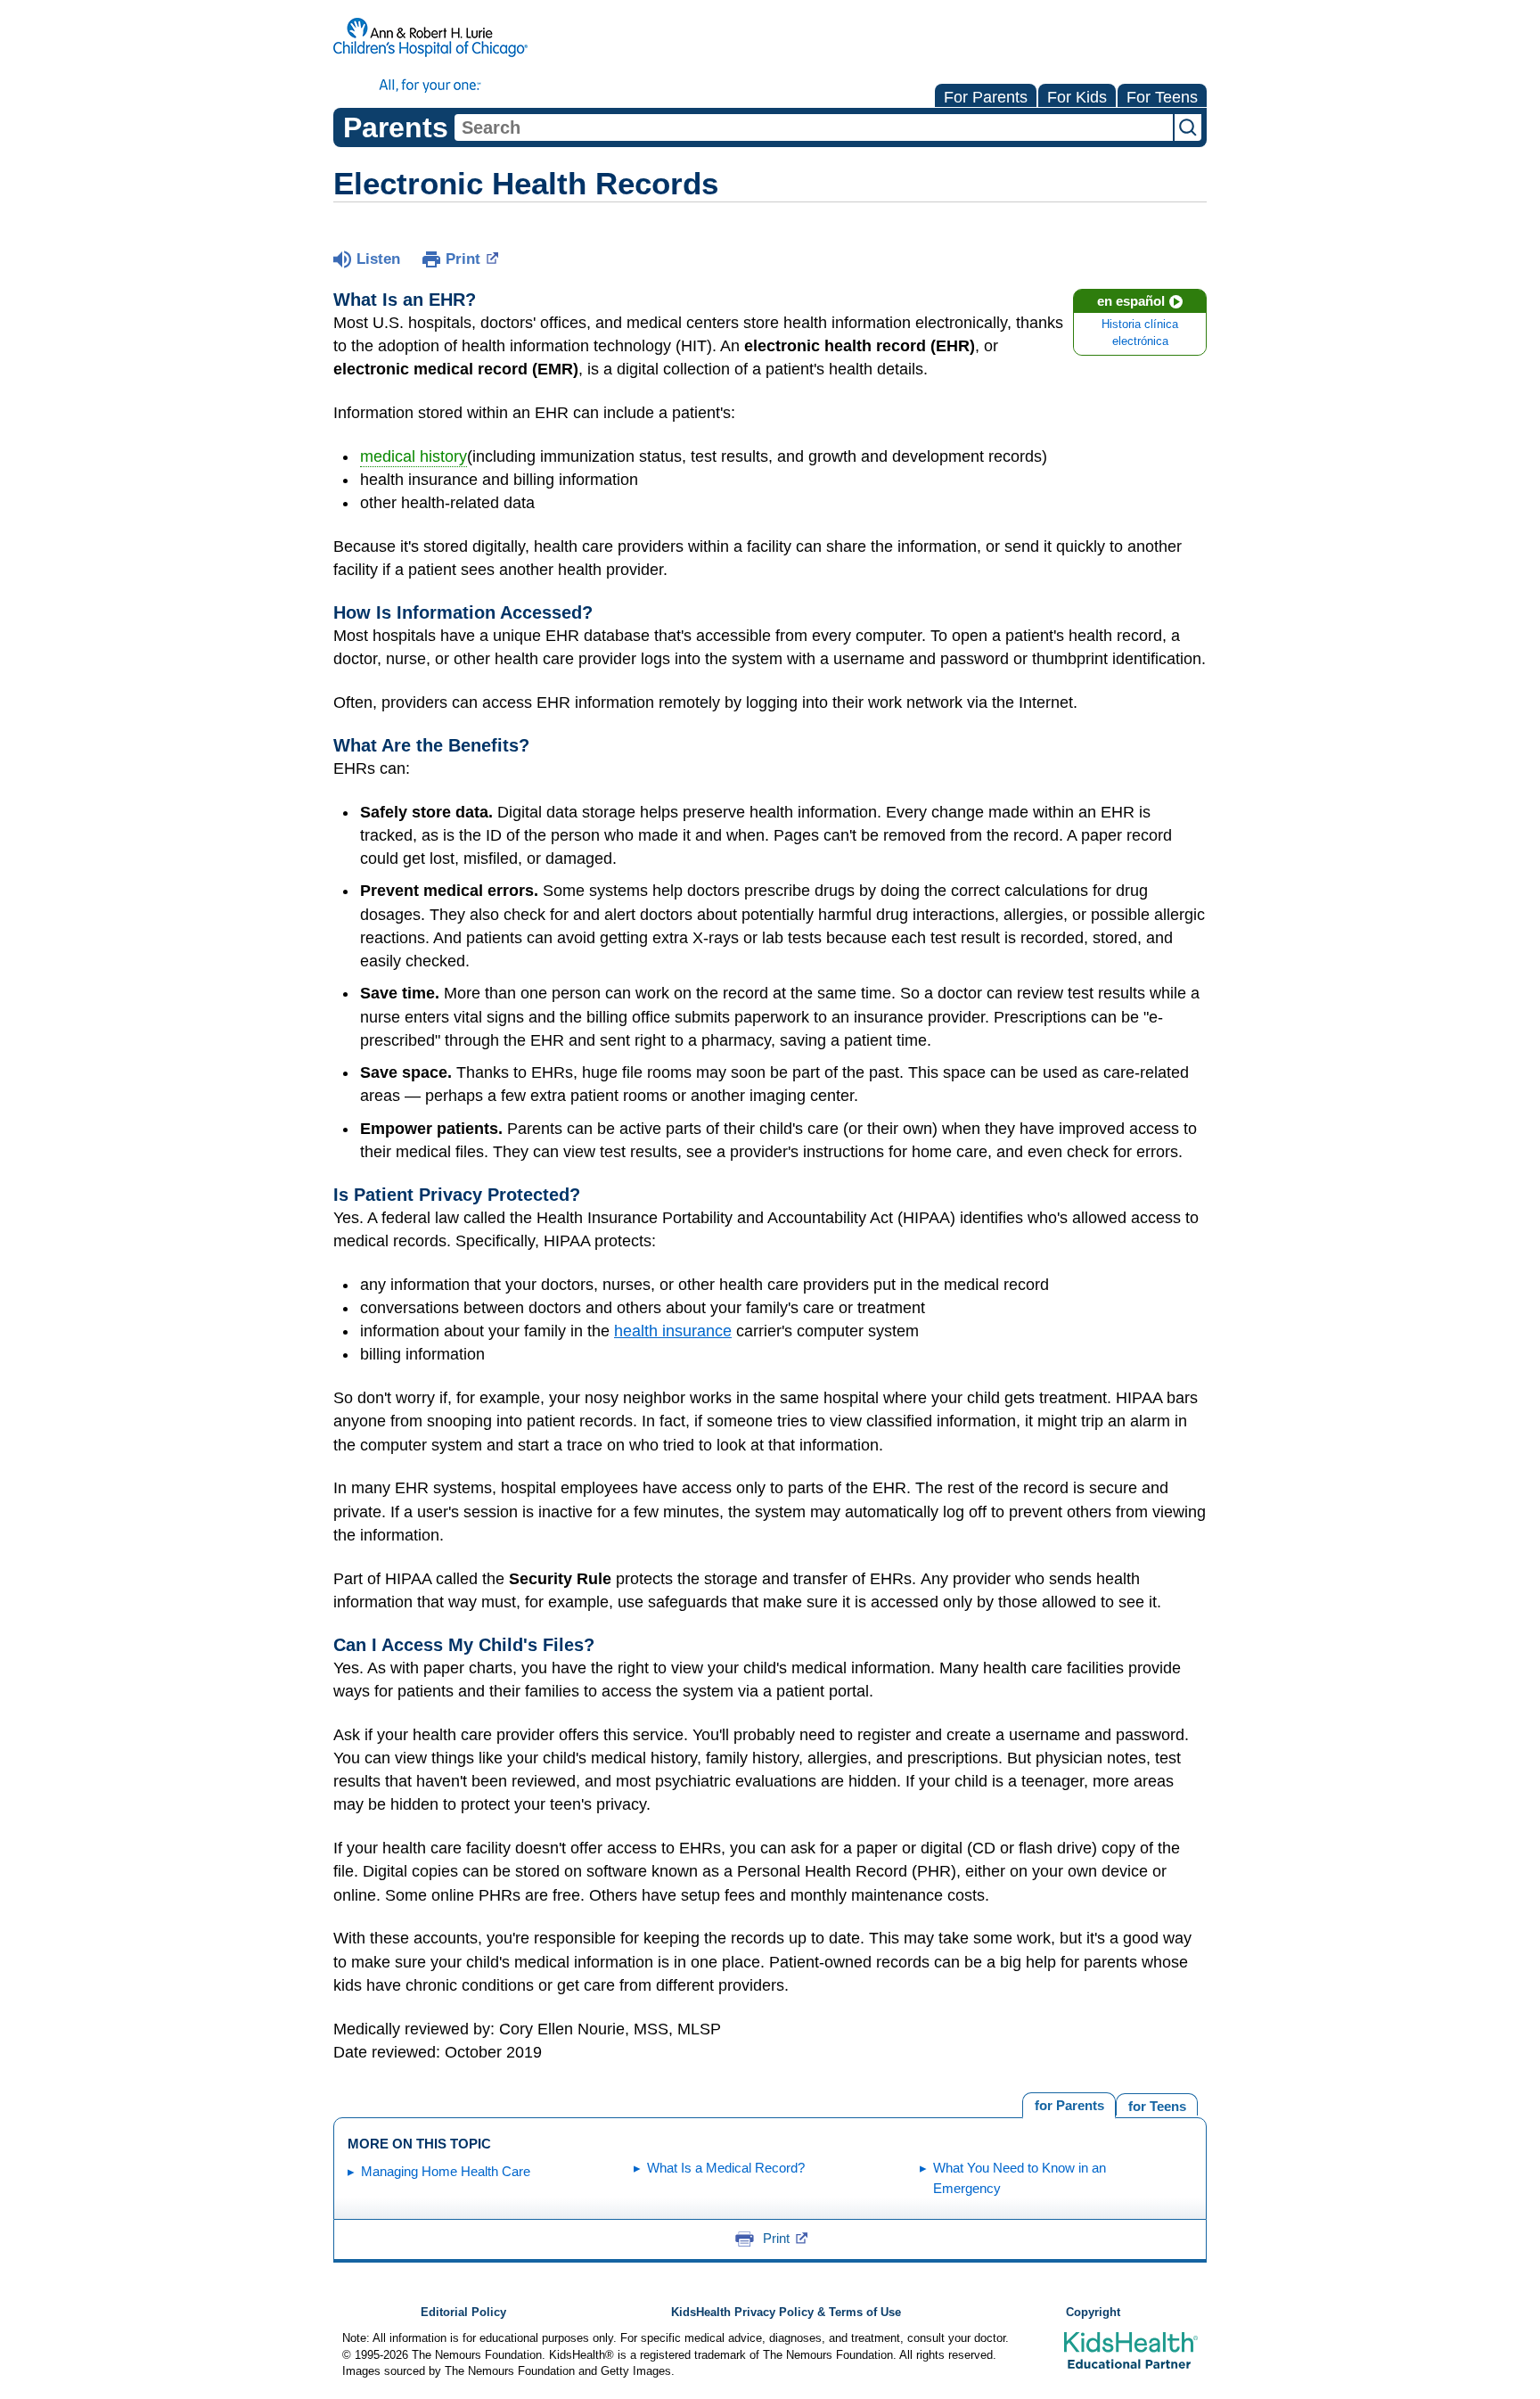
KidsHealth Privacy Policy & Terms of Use (786, 2313)
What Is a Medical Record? (726, 2168)
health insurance (673, 1331)
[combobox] (814, 127)
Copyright (1093, 2313)
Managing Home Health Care (446, 2171)
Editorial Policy (463, 2313)
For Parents (986, 97)
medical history (414, 456)
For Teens (1162, 97)
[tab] (1157, 2104)
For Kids (1077, 97)
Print (463, 259)
